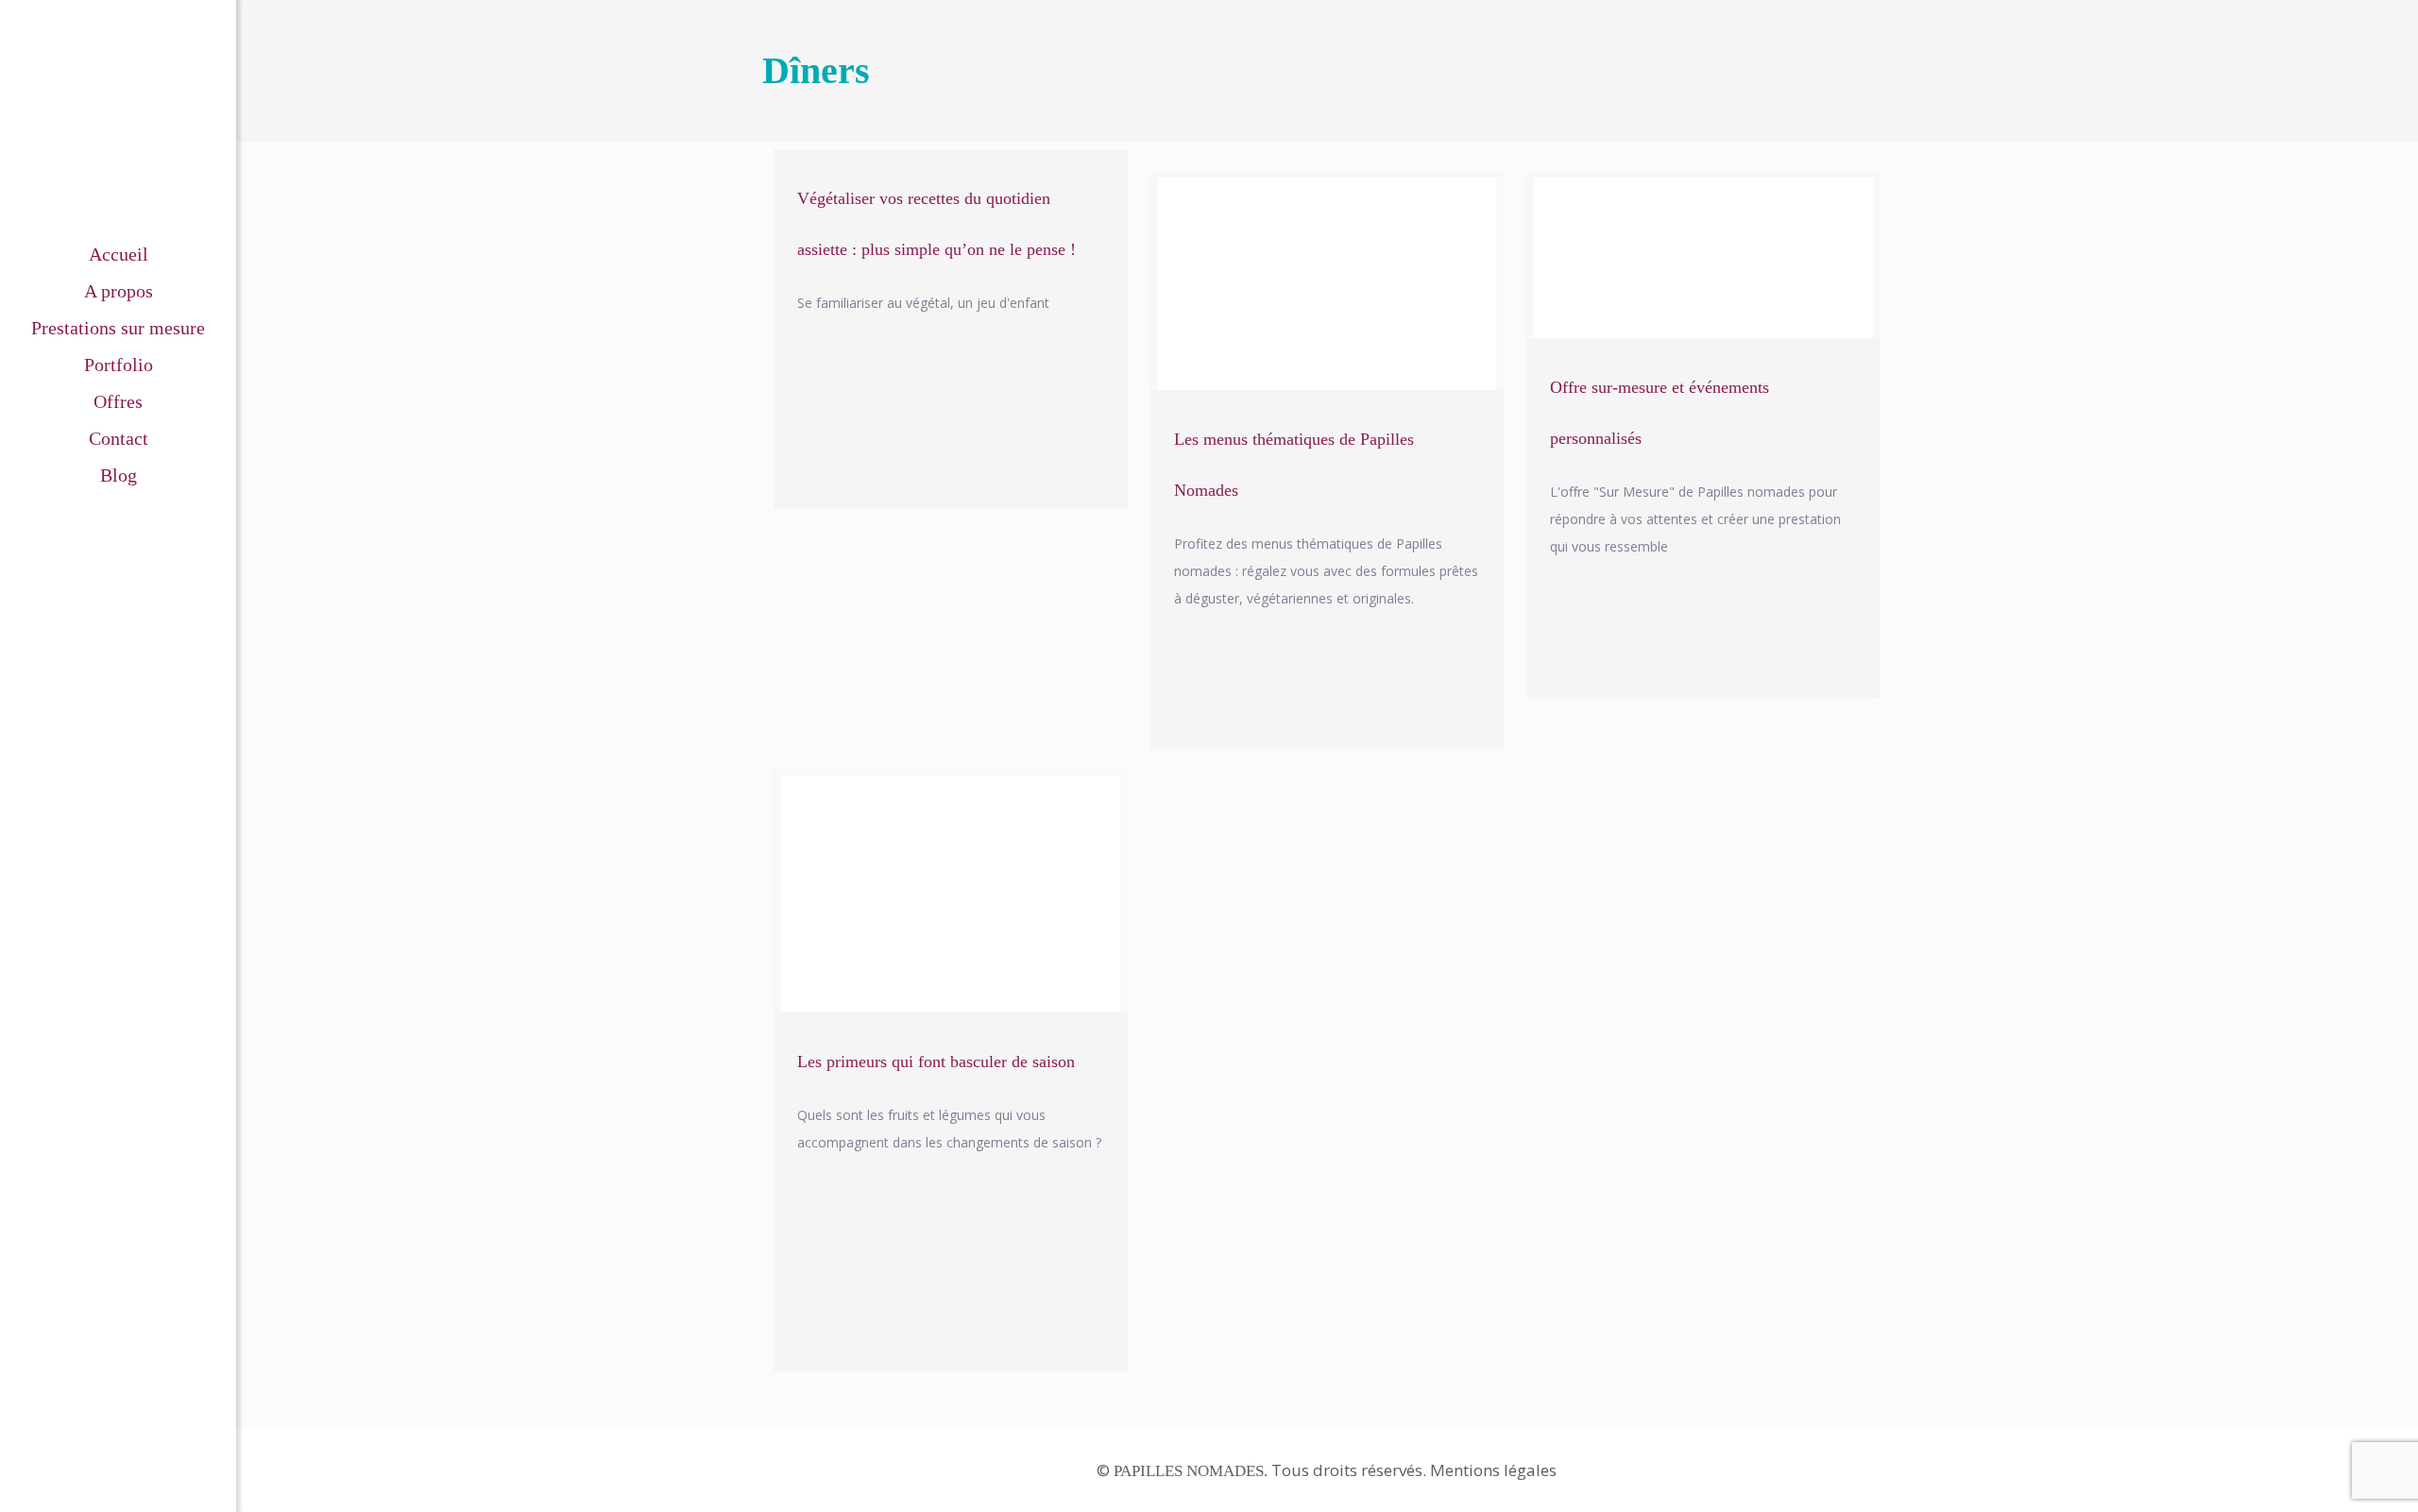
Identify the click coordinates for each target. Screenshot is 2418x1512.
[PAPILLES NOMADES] (118, 118)
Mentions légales (1493, 1470)
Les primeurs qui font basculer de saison (936, 1062)
